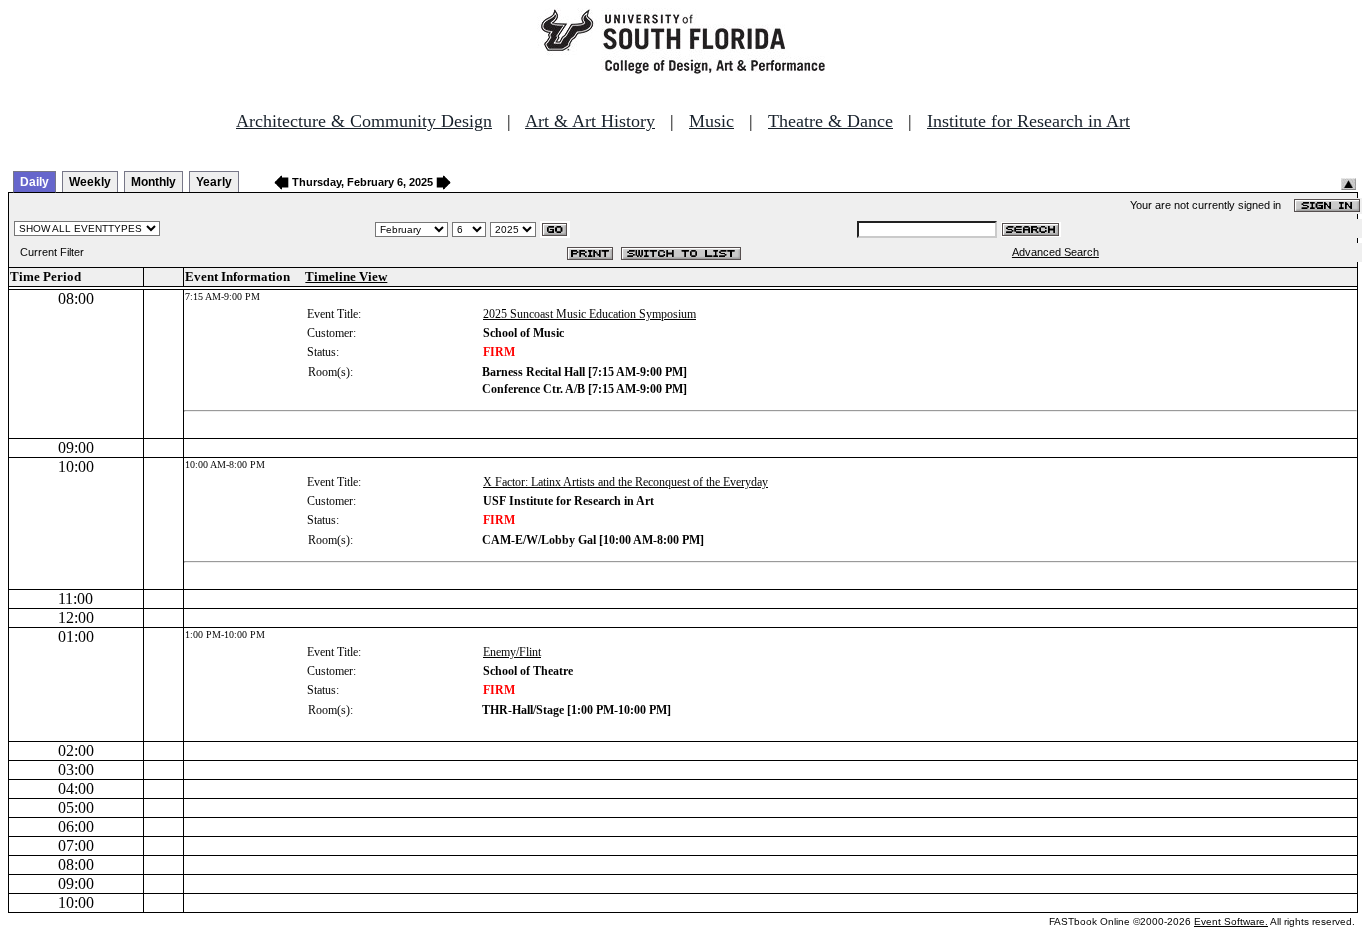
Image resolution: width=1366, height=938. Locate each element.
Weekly (90, 182)
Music (711, 121)
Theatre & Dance (830, 121)
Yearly (214, 182)
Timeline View (346, 276)
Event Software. (1231, 921)
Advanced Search (1055, 252)
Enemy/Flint (512, 652)
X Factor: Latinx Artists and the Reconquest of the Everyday (625, 482)
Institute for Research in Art (1028, 121)
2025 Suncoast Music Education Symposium (589, 314)
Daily (34, 182)
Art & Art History (590, 121)
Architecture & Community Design (364, 121)
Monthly (153, 182)
